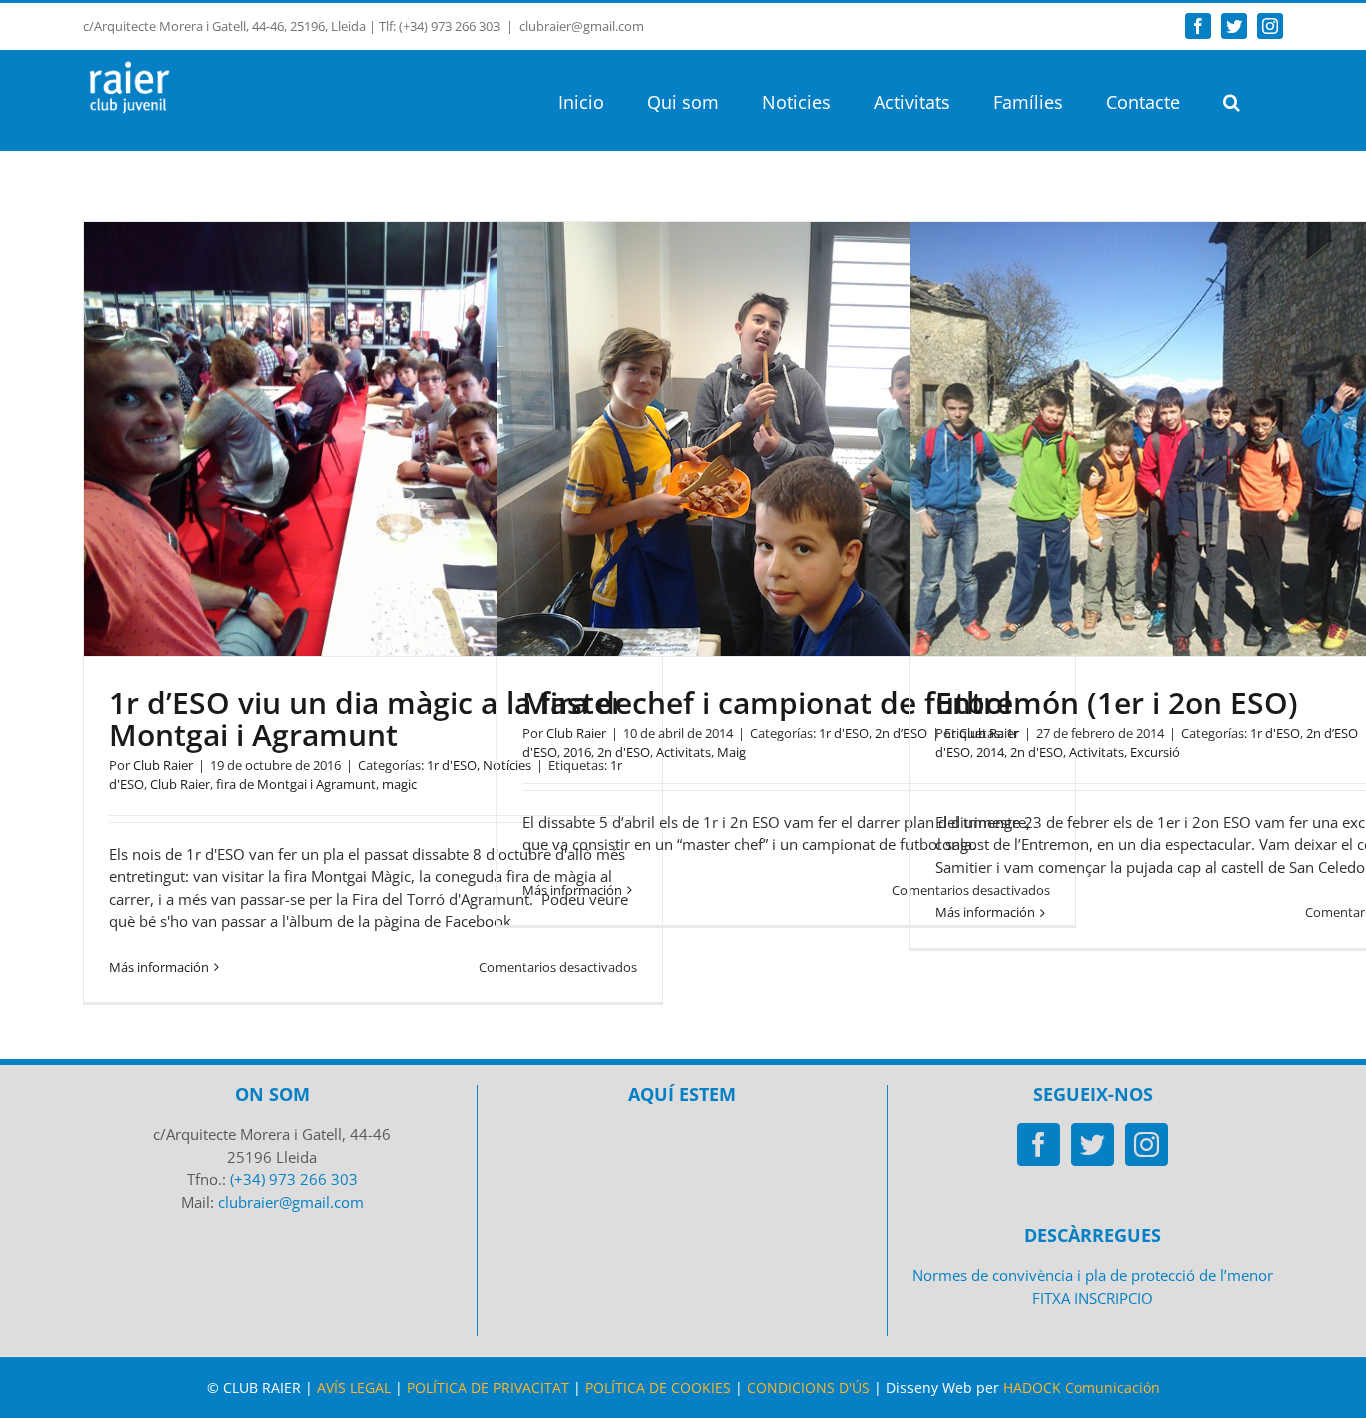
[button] (1231, 100)
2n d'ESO (623, 752)
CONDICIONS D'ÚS (808, 1387)
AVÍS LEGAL (354, 1387)
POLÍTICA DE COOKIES (658, 1387)
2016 (577, 752)
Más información (159, 967)
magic (399, 784)
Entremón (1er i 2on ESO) (1116, 702)
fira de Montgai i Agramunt (296, 784)
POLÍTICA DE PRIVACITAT (488, 1387)
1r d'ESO (452, 765)
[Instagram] (1146, 1144)
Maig (731, 752)
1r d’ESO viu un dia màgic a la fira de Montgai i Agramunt (370, 718)
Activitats (683, 752)
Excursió (1155, 752)
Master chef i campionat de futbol (766, 702)
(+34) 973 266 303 (294, 1179)
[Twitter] (1092, 1144)
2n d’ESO (1332, 733)
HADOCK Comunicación (1081, 1387)
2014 (990, 752)
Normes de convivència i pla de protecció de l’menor (1092, 1275)
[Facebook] (1038, 1144)
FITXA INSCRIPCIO (1092, 1298)
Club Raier (163, 765)
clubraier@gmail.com (581, 26)
